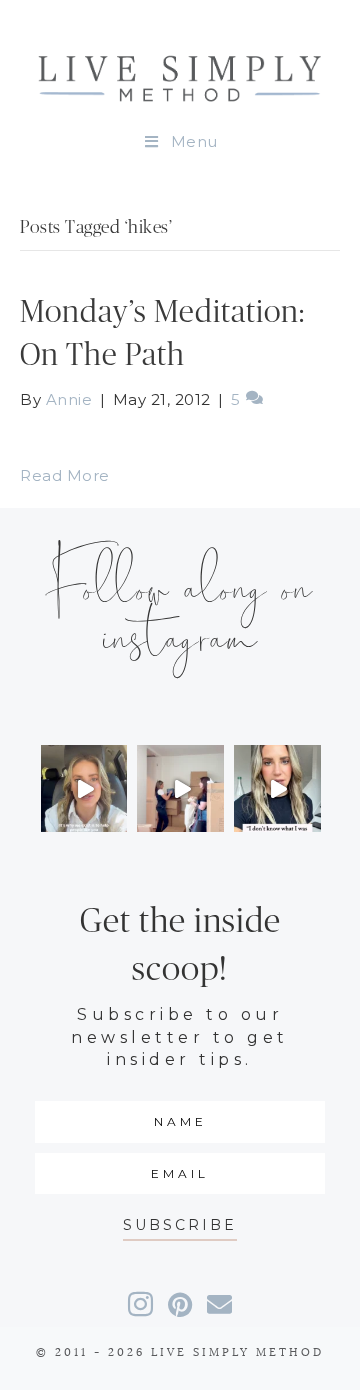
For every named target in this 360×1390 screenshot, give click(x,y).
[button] (180, 1225)
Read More (65, 475)
